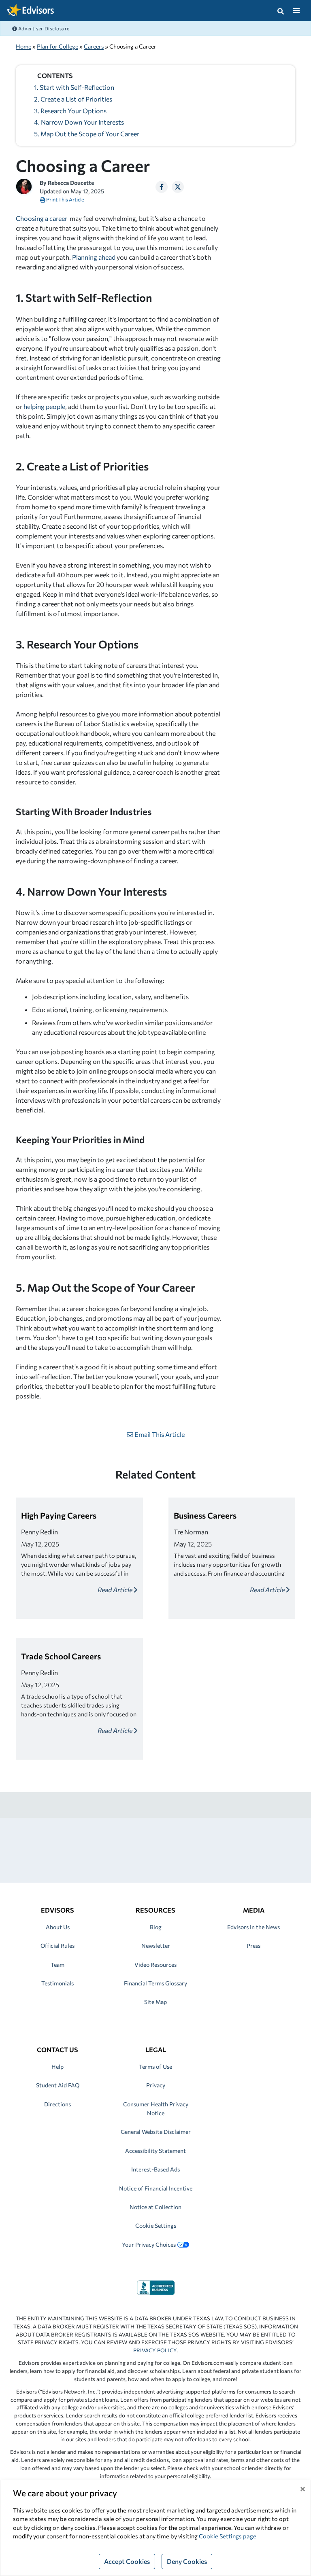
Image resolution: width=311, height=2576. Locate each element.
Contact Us (58, 2050)
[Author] (24, 185)
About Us (58, 1927)
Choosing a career (42, 218)
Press (253, 1946)
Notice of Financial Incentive (156, 2188)
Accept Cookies (127, 2561)
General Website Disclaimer (156, 2132)
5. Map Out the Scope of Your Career (87, 134)
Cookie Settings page (228, 2536)
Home (23, 46)
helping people (44, 406)
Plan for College (58, 46)
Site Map (155, 2002)
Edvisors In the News (253, 1927)
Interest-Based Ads (155, 2169)
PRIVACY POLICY (155, 2350)
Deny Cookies (187, 2561)
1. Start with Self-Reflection (74, 87)
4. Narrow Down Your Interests (79, 122)
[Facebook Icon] (162, 187)
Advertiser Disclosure (43, 28)
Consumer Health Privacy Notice (156, 2109)
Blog (156, 1927)
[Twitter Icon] (178, 187)
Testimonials (58, 1983)
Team (58, 1965)
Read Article (116, 1590)
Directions (58, 2104)
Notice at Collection (155, 2207)
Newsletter (156, 1946)
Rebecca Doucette (71, 183)
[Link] (156, 2287)
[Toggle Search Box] (281, 11)
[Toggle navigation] (296, 11)
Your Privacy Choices (149, 2244)
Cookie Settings (156, 2225)
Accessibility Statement (155, 2151)
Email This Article (159, 1434)
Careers (94, 46)
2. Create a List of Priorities (73, 99)
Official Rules (58, 1946)
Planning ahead (94, 257)
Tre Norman (191, 1532)
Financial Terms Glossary (155, 1983)
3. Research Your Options (70, 111)
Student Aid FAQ (58, 2085)
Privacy (156, 2085)
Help (58, 2067)
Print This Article (65, 199)
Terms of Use (155, 2067)
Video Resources (155, 1965)
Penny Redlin (39, 1532)
